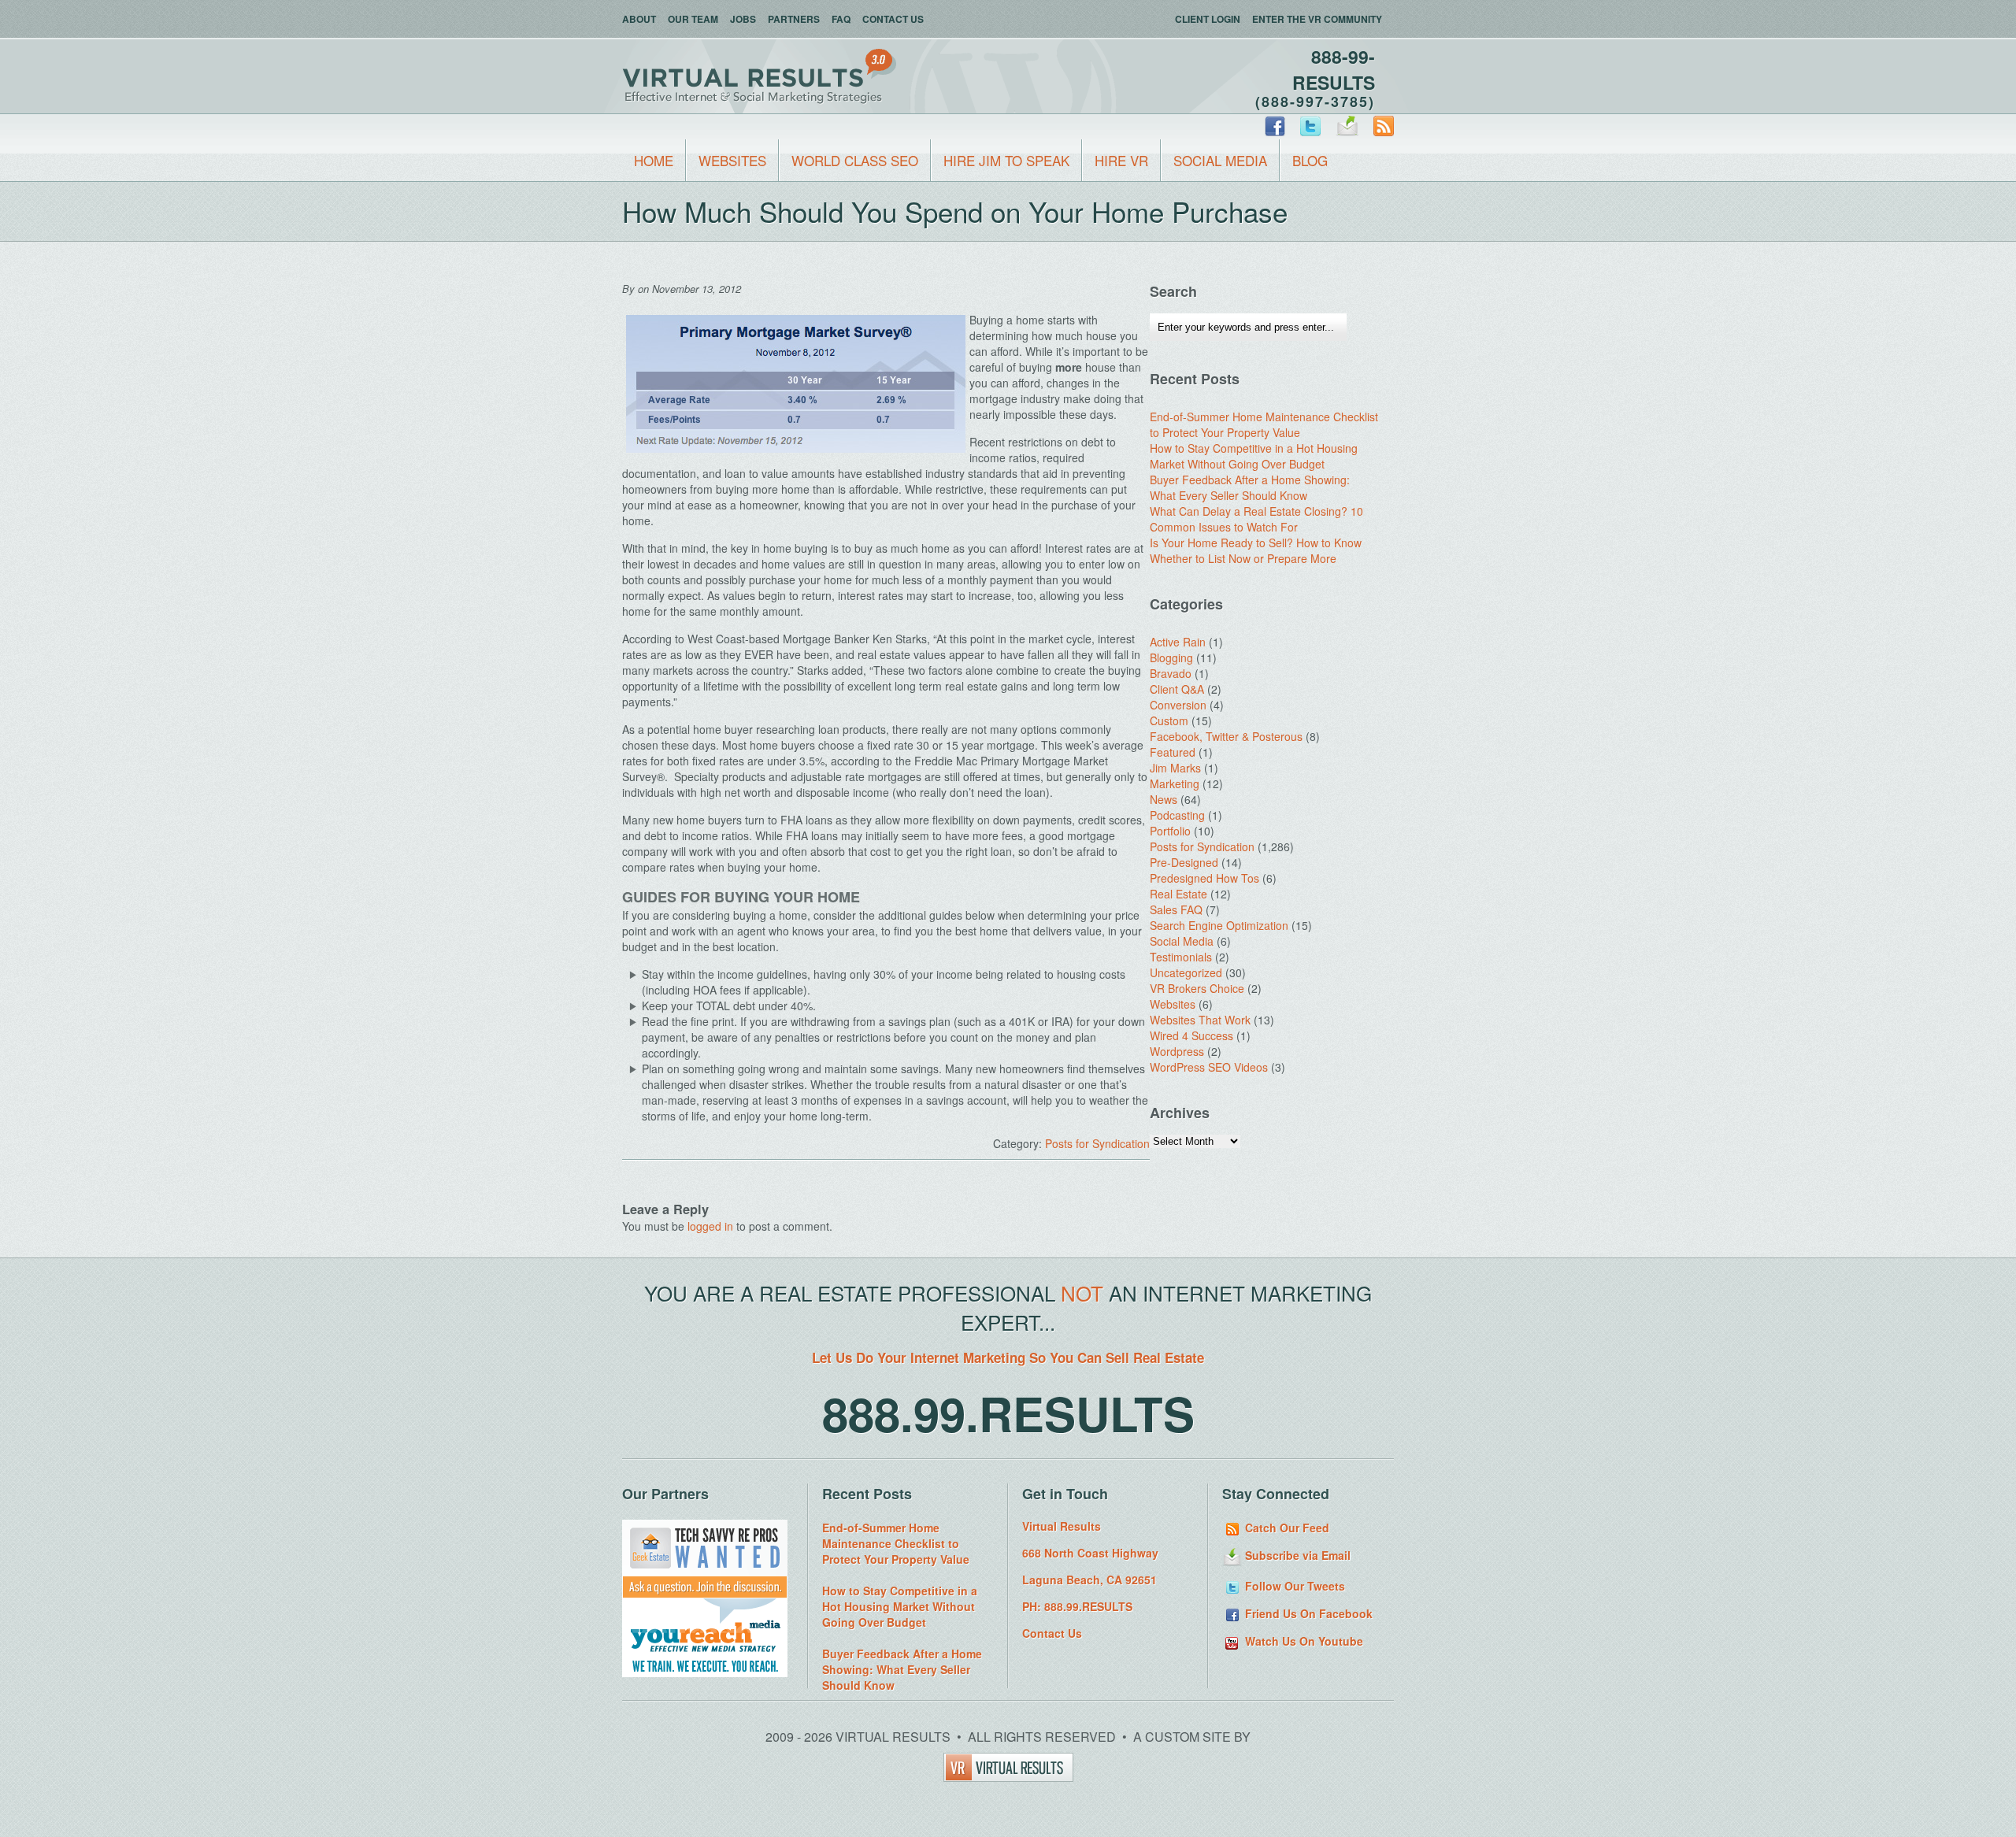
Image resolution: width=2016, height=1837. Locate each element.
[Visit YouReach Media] (705, 1672)
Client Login (1208, 19)
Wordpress (1177, 1051)
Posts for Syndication (1097, 1143)
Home (654, 160)
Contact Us (893, 19)
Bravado (1171, 673)
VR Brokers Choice (1197, 988)
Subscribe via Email (1296, 1555)
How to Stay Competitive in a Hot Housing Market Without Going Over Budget (1254, 456)
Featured (1173, 752)
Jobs (743, 19)
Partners (794, 19)
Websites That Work (1200, 1020)
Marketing (1175, 783)
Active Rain (1178, 642)
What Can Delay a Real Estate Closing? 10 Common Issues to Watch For (1256, 519)
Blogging (1171, 657)
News (1164, 799)
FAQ (841, 19)
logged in (710, 1226)
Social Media (1220, 160)
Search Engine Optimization (1219, 925)
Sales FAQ (1176, 909)
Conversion (1178, 705)
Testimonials (1181, 957)
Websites (732, 160)
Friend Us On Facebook (1307, 1613)
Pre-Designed (1184, 862)
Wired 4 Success (1191, 1035)
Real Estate (1178, 894)
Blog (1310, 160)
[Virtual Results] (1008, 1777)
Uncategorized (1186, 972)
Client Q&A (1177, 689)
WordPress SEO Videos (1209, 1067)
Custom (1169, 720)
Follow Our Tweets (1293, 1586)
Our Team (693, 19)
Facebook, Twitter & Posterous (1226, 736)
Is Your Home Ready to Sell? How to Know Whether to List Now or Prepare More (1256, 550)
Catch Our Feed (1286, 1528)
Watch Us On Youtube (1303, 1641)
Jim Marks (1175, 768)
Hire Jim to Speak (1006, 160)
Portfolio (1170, 831)
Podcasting (1177, 815)
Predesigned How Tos (1204, 878)
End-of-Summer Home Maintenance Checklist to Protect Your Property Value (1264, 424)
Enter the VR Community (1317, 19)
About (639, 19)
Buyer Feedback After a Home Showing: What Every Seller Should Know (1250, 487)
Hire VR (1121, 160)
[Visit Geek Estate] (705, 1594)
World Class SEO (855, 160)
